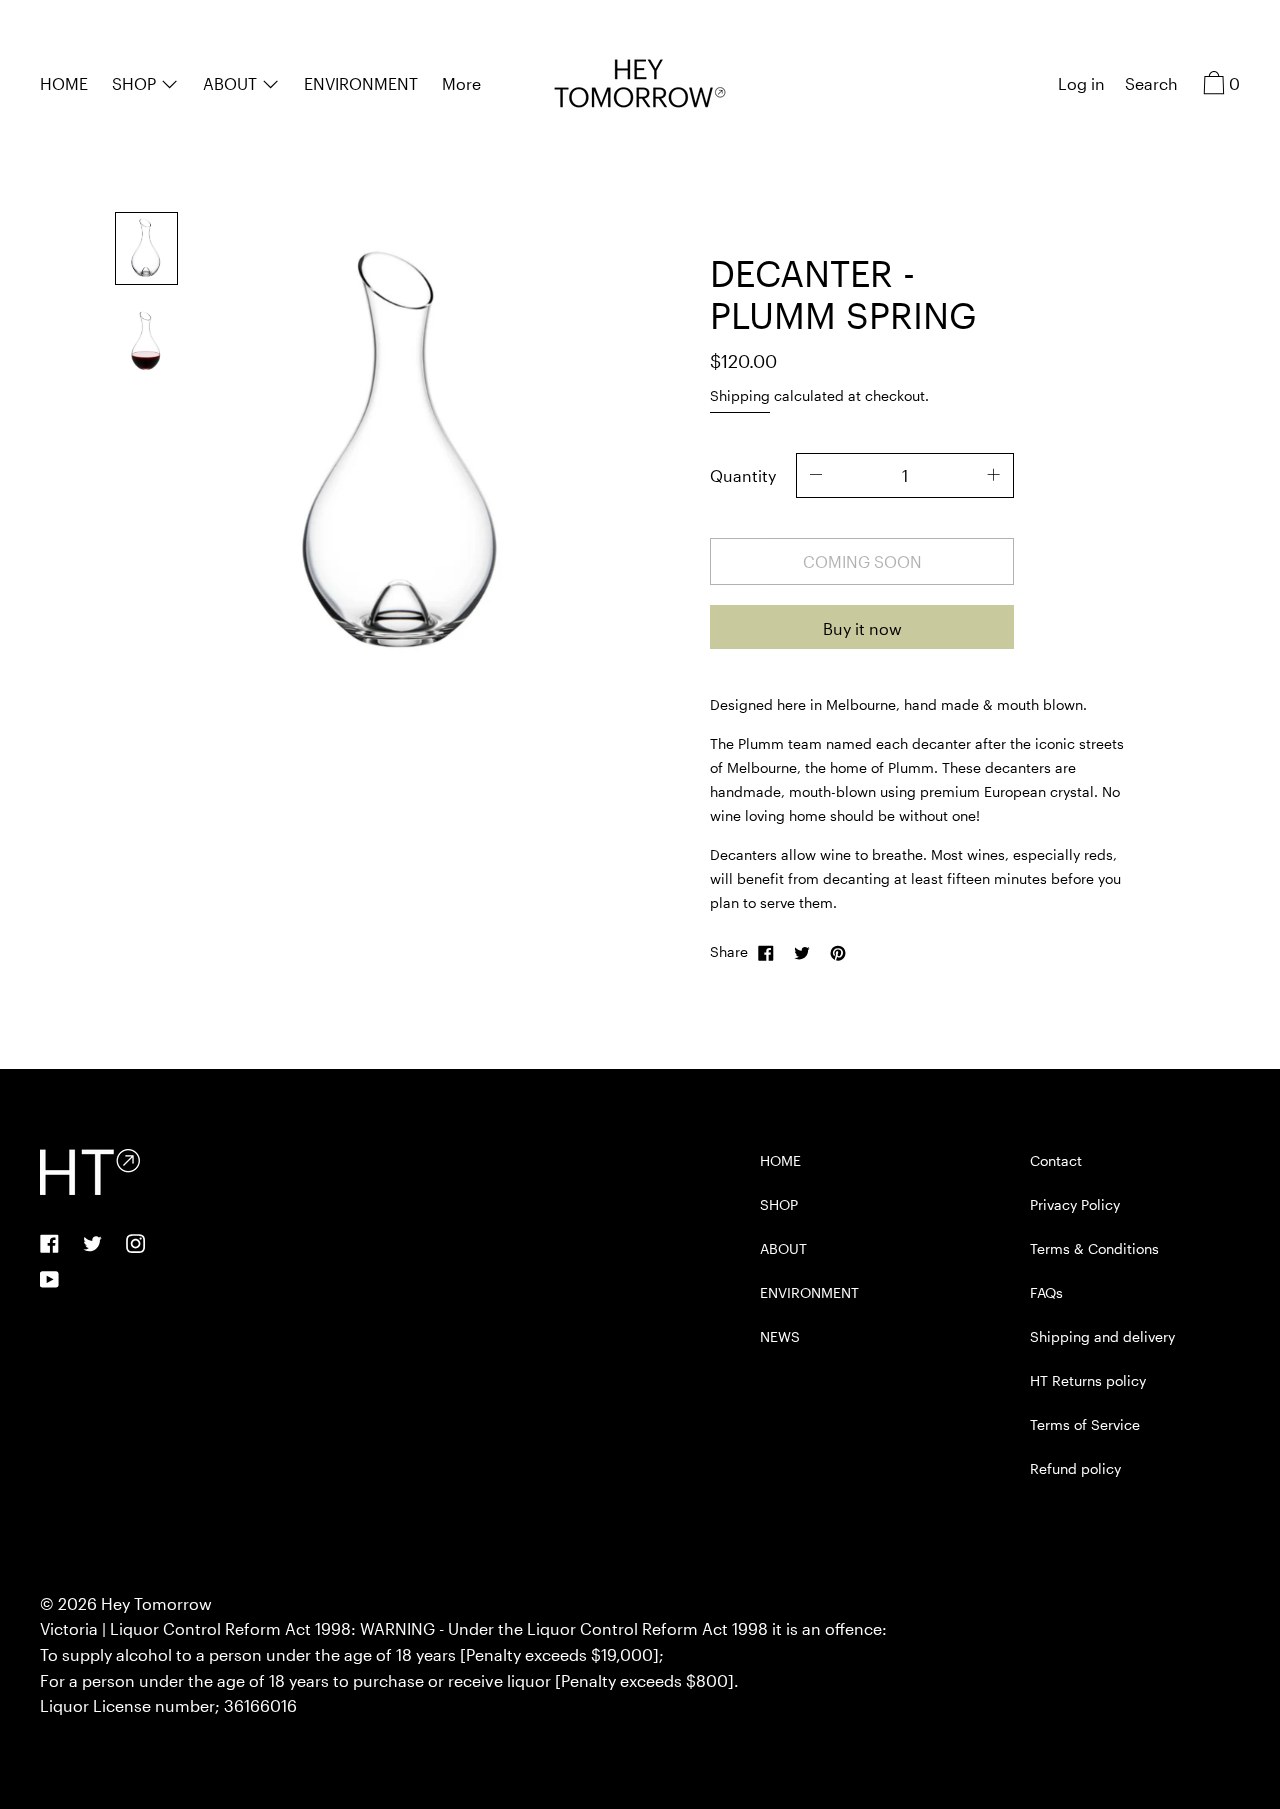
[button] (1151, 86)
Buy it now (862, 628)
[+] (994, 475)
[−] (816, 475)
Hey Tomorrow (156, 1603)
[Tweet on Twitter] (802, 952)
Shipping (740, 395)
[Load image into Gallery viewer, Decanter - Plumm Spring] (146, 248)
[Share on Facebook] (766, 952)
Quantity (743, 475)
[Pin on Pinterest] (838, 952)
